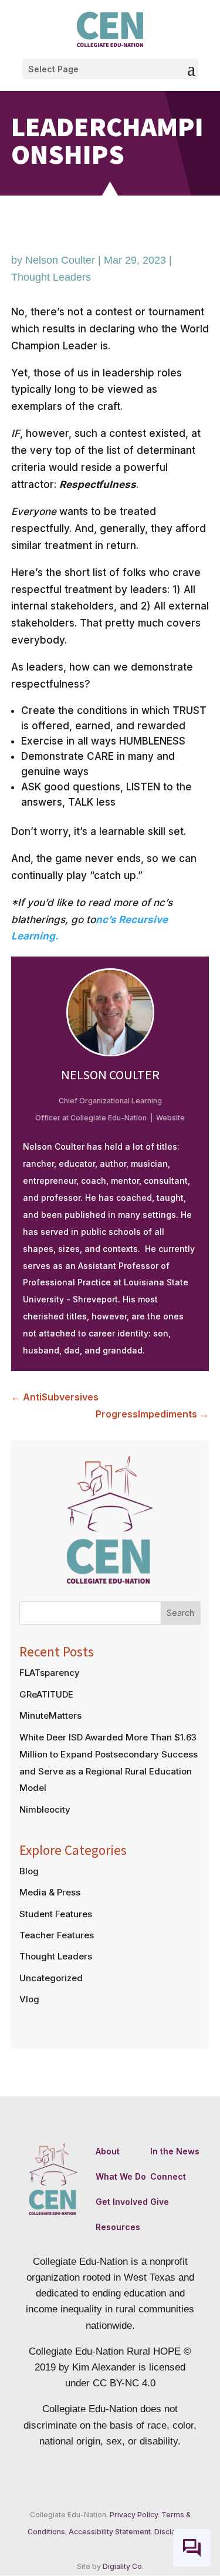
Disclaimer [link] (172, 2532)
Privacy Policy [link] (134, 2515)
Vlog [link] (29, 1999)
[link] (110, 29)
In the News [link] (175, 2151)
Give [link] (160, 2202)
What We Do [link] (121, 2176)
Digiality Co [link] (122, 2566)
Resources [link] (118, 2227)
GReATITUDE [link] (46, 1694)
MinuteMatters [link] (50, 1715)
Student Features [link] (56, 1914)
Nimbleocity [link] (45, 1809)
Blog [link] (29, 1871)
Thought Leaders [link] (51, 277)
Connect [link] (168, 2176)
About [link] (108, 2151)
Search (180, 1613)
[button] (110, 69)
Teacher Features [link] (57, 1935)
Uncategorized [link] (51, 1978)
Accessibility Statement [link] (110, 2532)
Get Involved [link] (122, 2202)
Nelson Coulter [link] (60, 260)
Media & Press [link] (50, 1892)
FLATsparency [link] (50, 1673)
